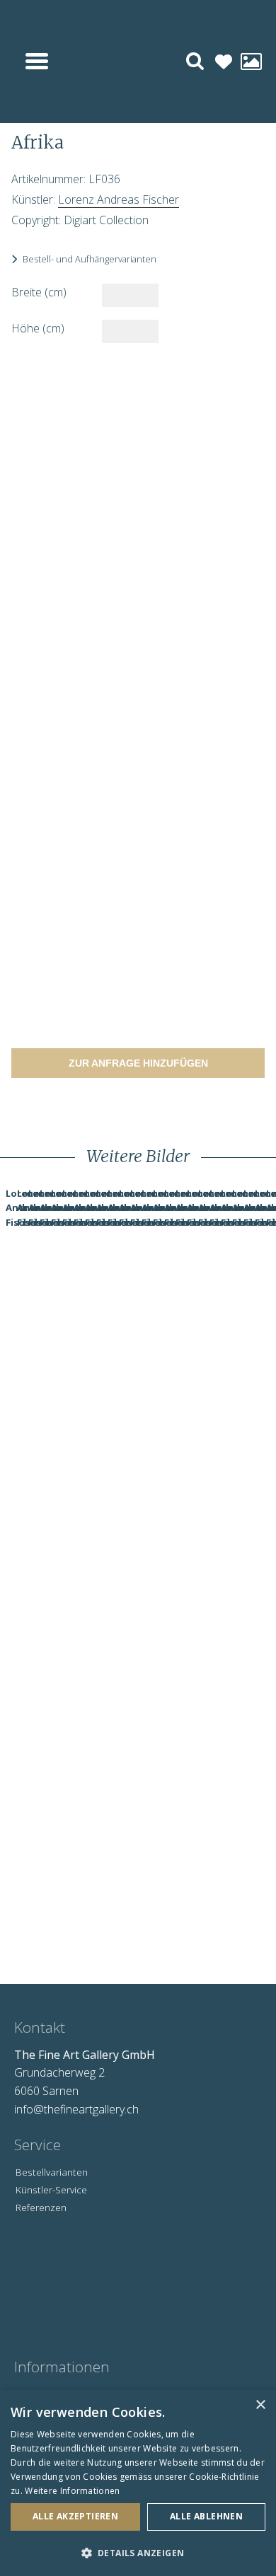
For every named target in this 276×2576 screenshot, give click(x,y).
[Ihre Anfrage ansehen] (251, 62)
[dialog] (138, 2483)
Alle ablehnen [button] (206, 2516)
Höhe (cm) (38, 328)
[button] (138, 2553)
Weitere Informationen (72, 2491)
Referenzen (41, 2207)
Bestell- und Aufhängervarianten (90, 259)
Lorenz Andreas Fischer (119, 199)
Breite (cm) (39, 292)
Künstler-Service (51, 2189)
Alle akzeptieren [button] (75, 2516)
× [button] (260, 2405)
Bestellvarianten (52, 2172)
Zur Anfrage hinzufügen (138, 1063)
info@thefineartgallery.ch (76, 2109)
